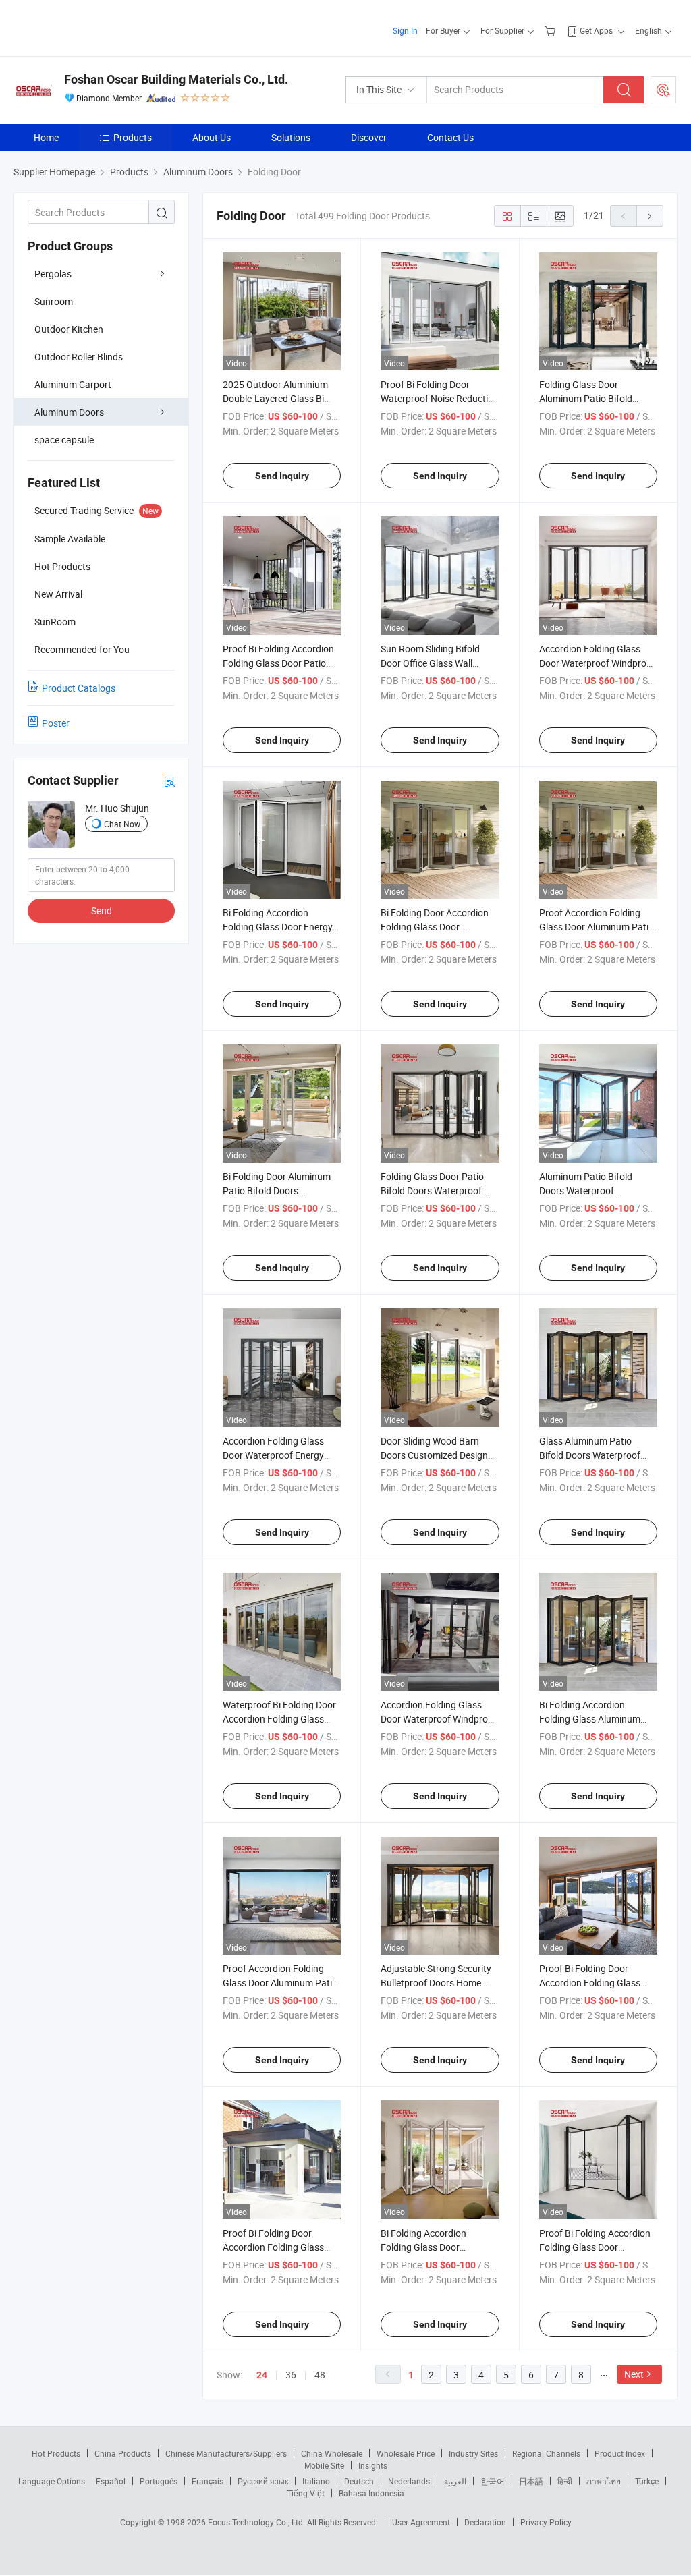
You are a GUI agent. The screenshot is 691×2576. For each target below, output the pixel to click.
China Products (123, 2453)
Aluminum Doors (69, 412)
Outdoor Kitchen (69, 329)
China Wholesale (332, 2453)
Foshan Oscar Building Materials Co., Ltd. (176, 79)
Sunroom (54, 301)
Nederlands (409, 2481)
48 (320, 2375)
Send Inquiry (282, 476)
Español (111, 2481)
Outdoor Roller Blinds (79, 357)
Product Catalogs (79, 688)
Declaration (485, 2522)
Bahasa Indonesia (371, 2493)
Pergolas (53, 274)
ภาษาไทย (604, 2481)
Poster (56, 723)
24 (262, 2375)
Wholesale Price (406, 2453)
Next (634, 2374)
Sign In (405, 30)
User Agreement (421, 2522)
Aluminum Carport (73, 384)
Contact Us (450, 137)
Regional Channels (546, 2453)
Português (159, 2481)
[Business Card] (169, 781)
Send (102, 911)
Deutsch (359, 2481)
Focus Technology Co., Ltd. (257, 2522)
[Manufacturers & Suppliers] (100, 27)
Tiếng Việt (306, 2493)
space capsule (64, 440)
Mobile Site (324, 2465)
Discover (369, 137)
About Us (212, 137)
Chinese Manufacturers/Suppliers (226, 2453)
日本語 (531, 2481)
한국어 (493, 2481)
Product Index (620, 2453)
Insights (373, 2465)
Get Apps (596, 30)
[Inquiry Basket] (552, 30)
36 (291, 2375)
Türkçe (647, 2481)
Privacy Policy (546, 2522)
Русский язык (263, 2481)
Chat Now (122, 824)
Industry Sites (473, 2453)
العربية (455, 2481)
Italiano (316, 2481)
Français (208, 2481)
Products (133, 137)
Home (46, 137)
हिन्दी (565, 2481)
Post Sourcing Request (663, 90)
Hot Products (56, 2453)
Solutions (291, 137)
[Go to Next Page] (650, 216)
